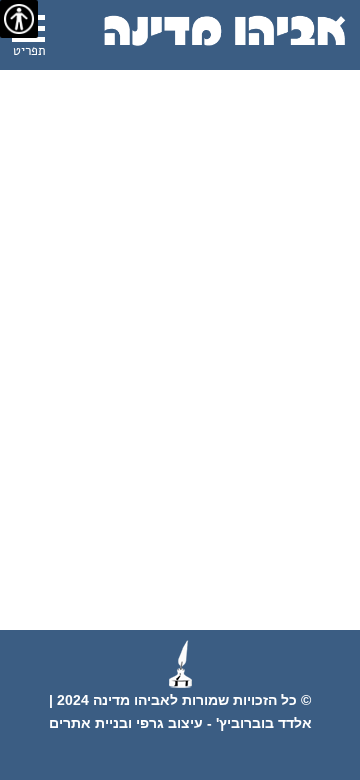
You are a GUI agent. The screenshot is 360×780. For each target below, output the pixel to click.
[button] (28, 38)
